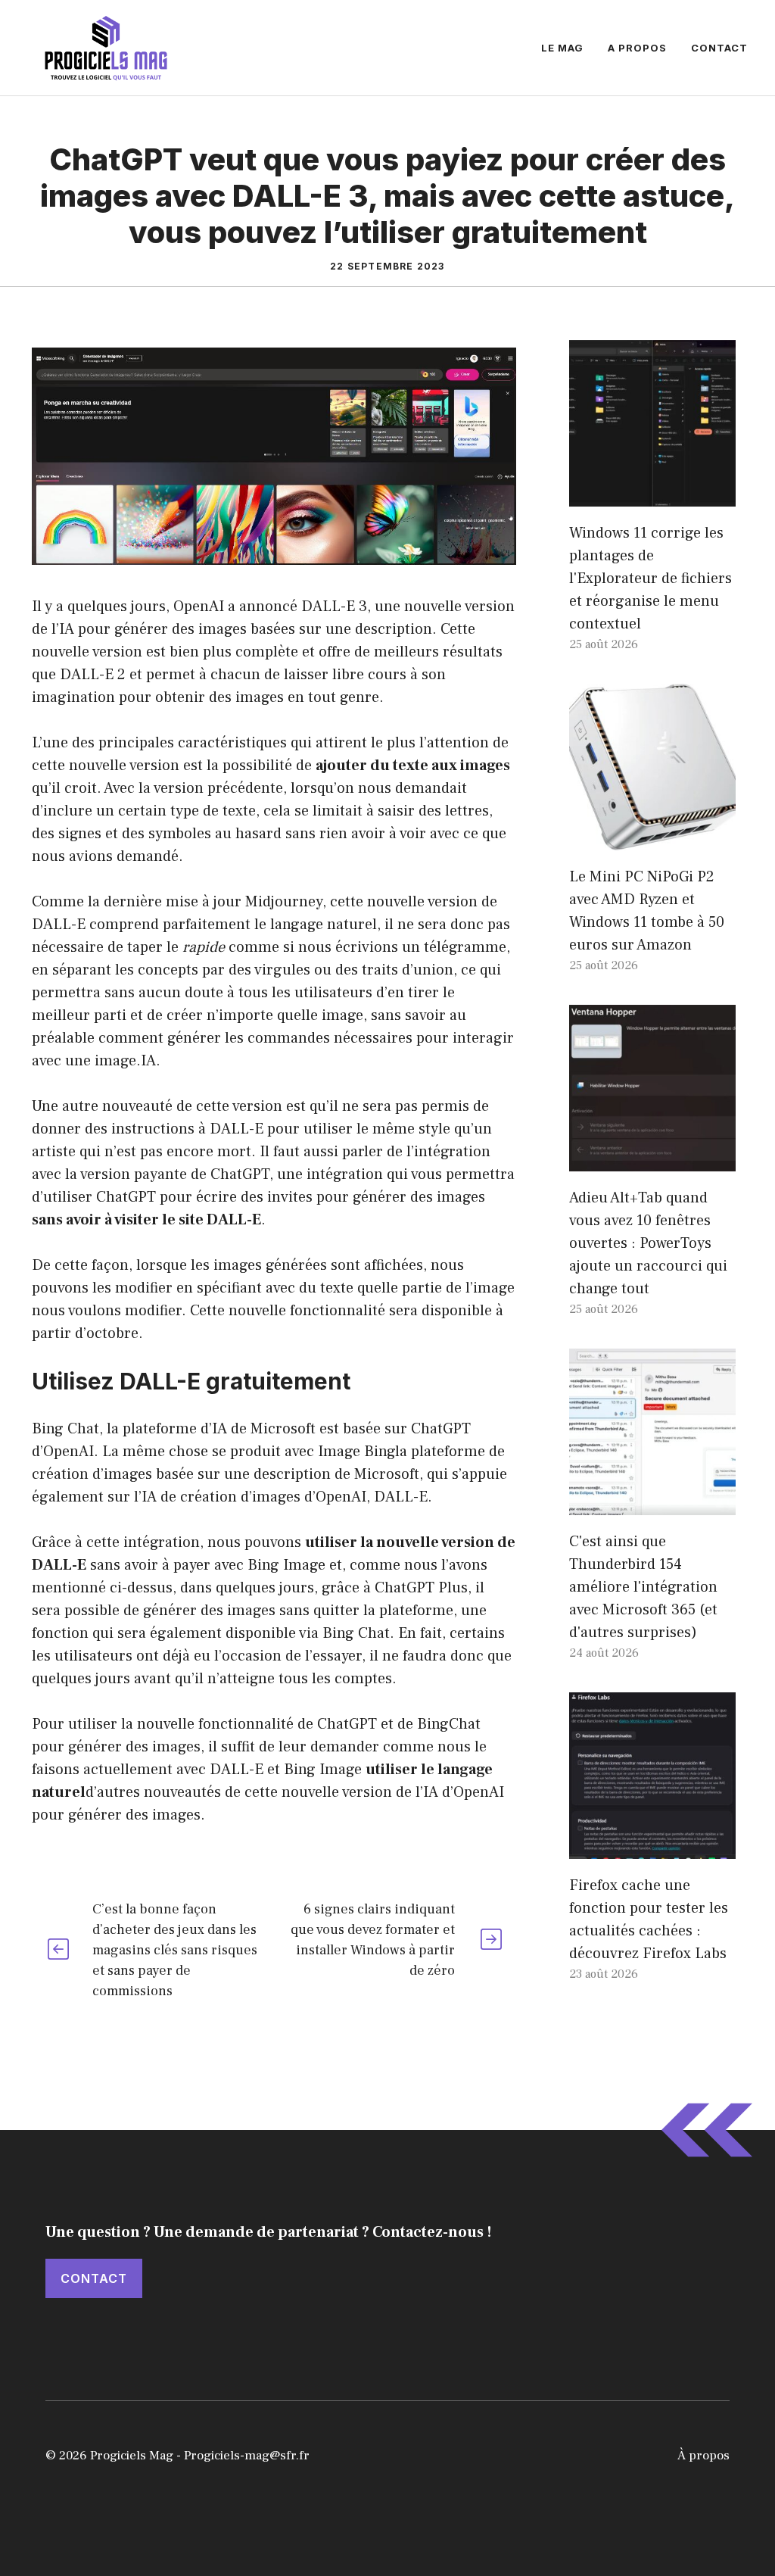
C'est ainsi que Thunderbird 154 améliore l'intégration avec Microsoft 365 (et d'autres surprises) (643, 1587)
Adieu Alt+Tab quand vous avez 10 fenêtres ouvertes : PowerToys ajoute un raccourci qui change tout (648, 1243)
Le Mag (562, 48)
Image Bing (356, 1452)
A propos (637, 48)
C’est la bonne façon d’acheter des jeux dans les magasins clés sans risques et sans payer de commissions (175, 1950)
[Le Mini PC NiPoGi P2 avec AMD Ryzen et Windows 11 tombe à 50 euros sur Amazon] (652, 839)
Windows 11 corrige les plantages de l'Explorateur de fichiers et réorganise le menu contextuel (651, 579)
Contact (719, 48)
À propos (703, 2456)
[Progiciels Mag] (106, 47)
